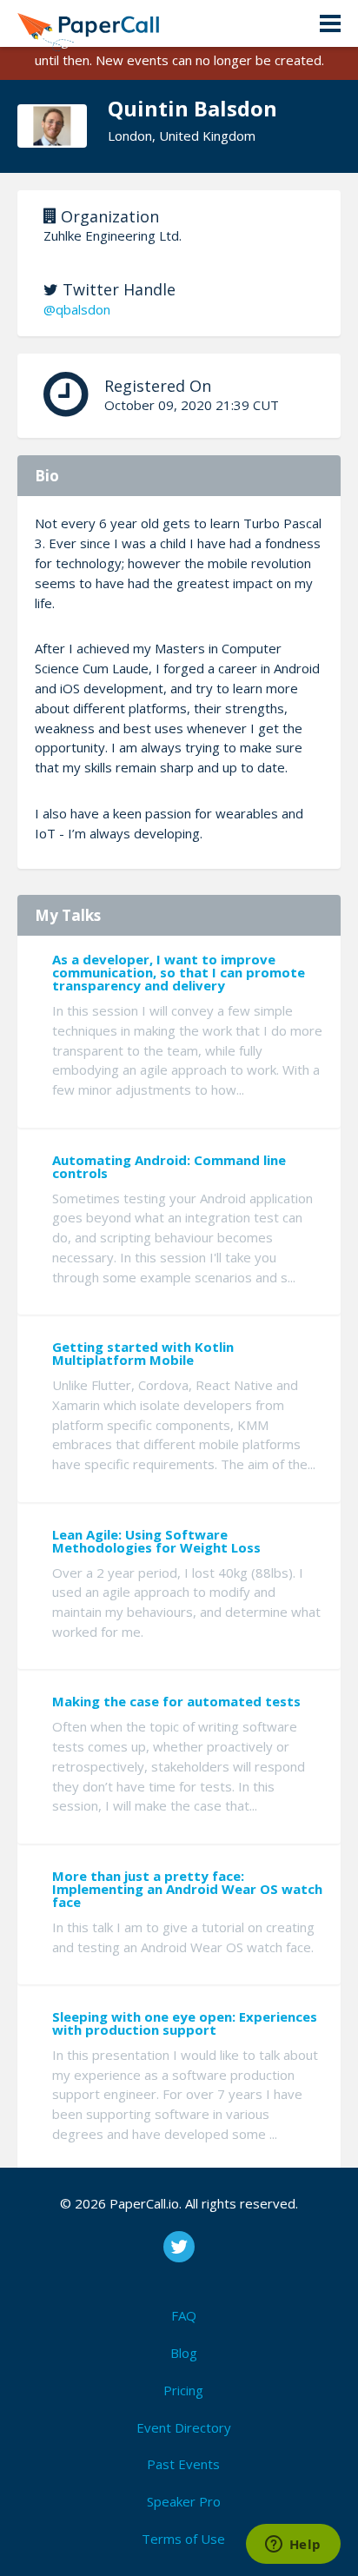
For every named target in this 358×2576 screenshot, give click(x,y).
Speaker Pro (184, 2501)
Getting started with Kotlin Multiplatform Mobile (143, 1353)
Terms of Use (183, 2539)
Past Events (183, 2464)
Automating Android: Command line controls (169, 1166)
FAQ (184, 2315)
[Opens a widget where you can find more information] (293, 2546)
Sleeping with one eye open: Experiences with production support (185, 2023)
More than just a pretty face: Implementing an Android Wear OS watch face (187, 1889)
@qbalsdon (77, 309)
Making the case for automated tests (176, 1701)
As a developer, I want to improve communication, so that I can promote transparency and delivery (179, 972)
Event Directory (184, 2427)
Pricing (183, 2390)
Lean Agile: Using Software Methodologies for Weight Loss (156, 1541)
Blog (184, 2353)
